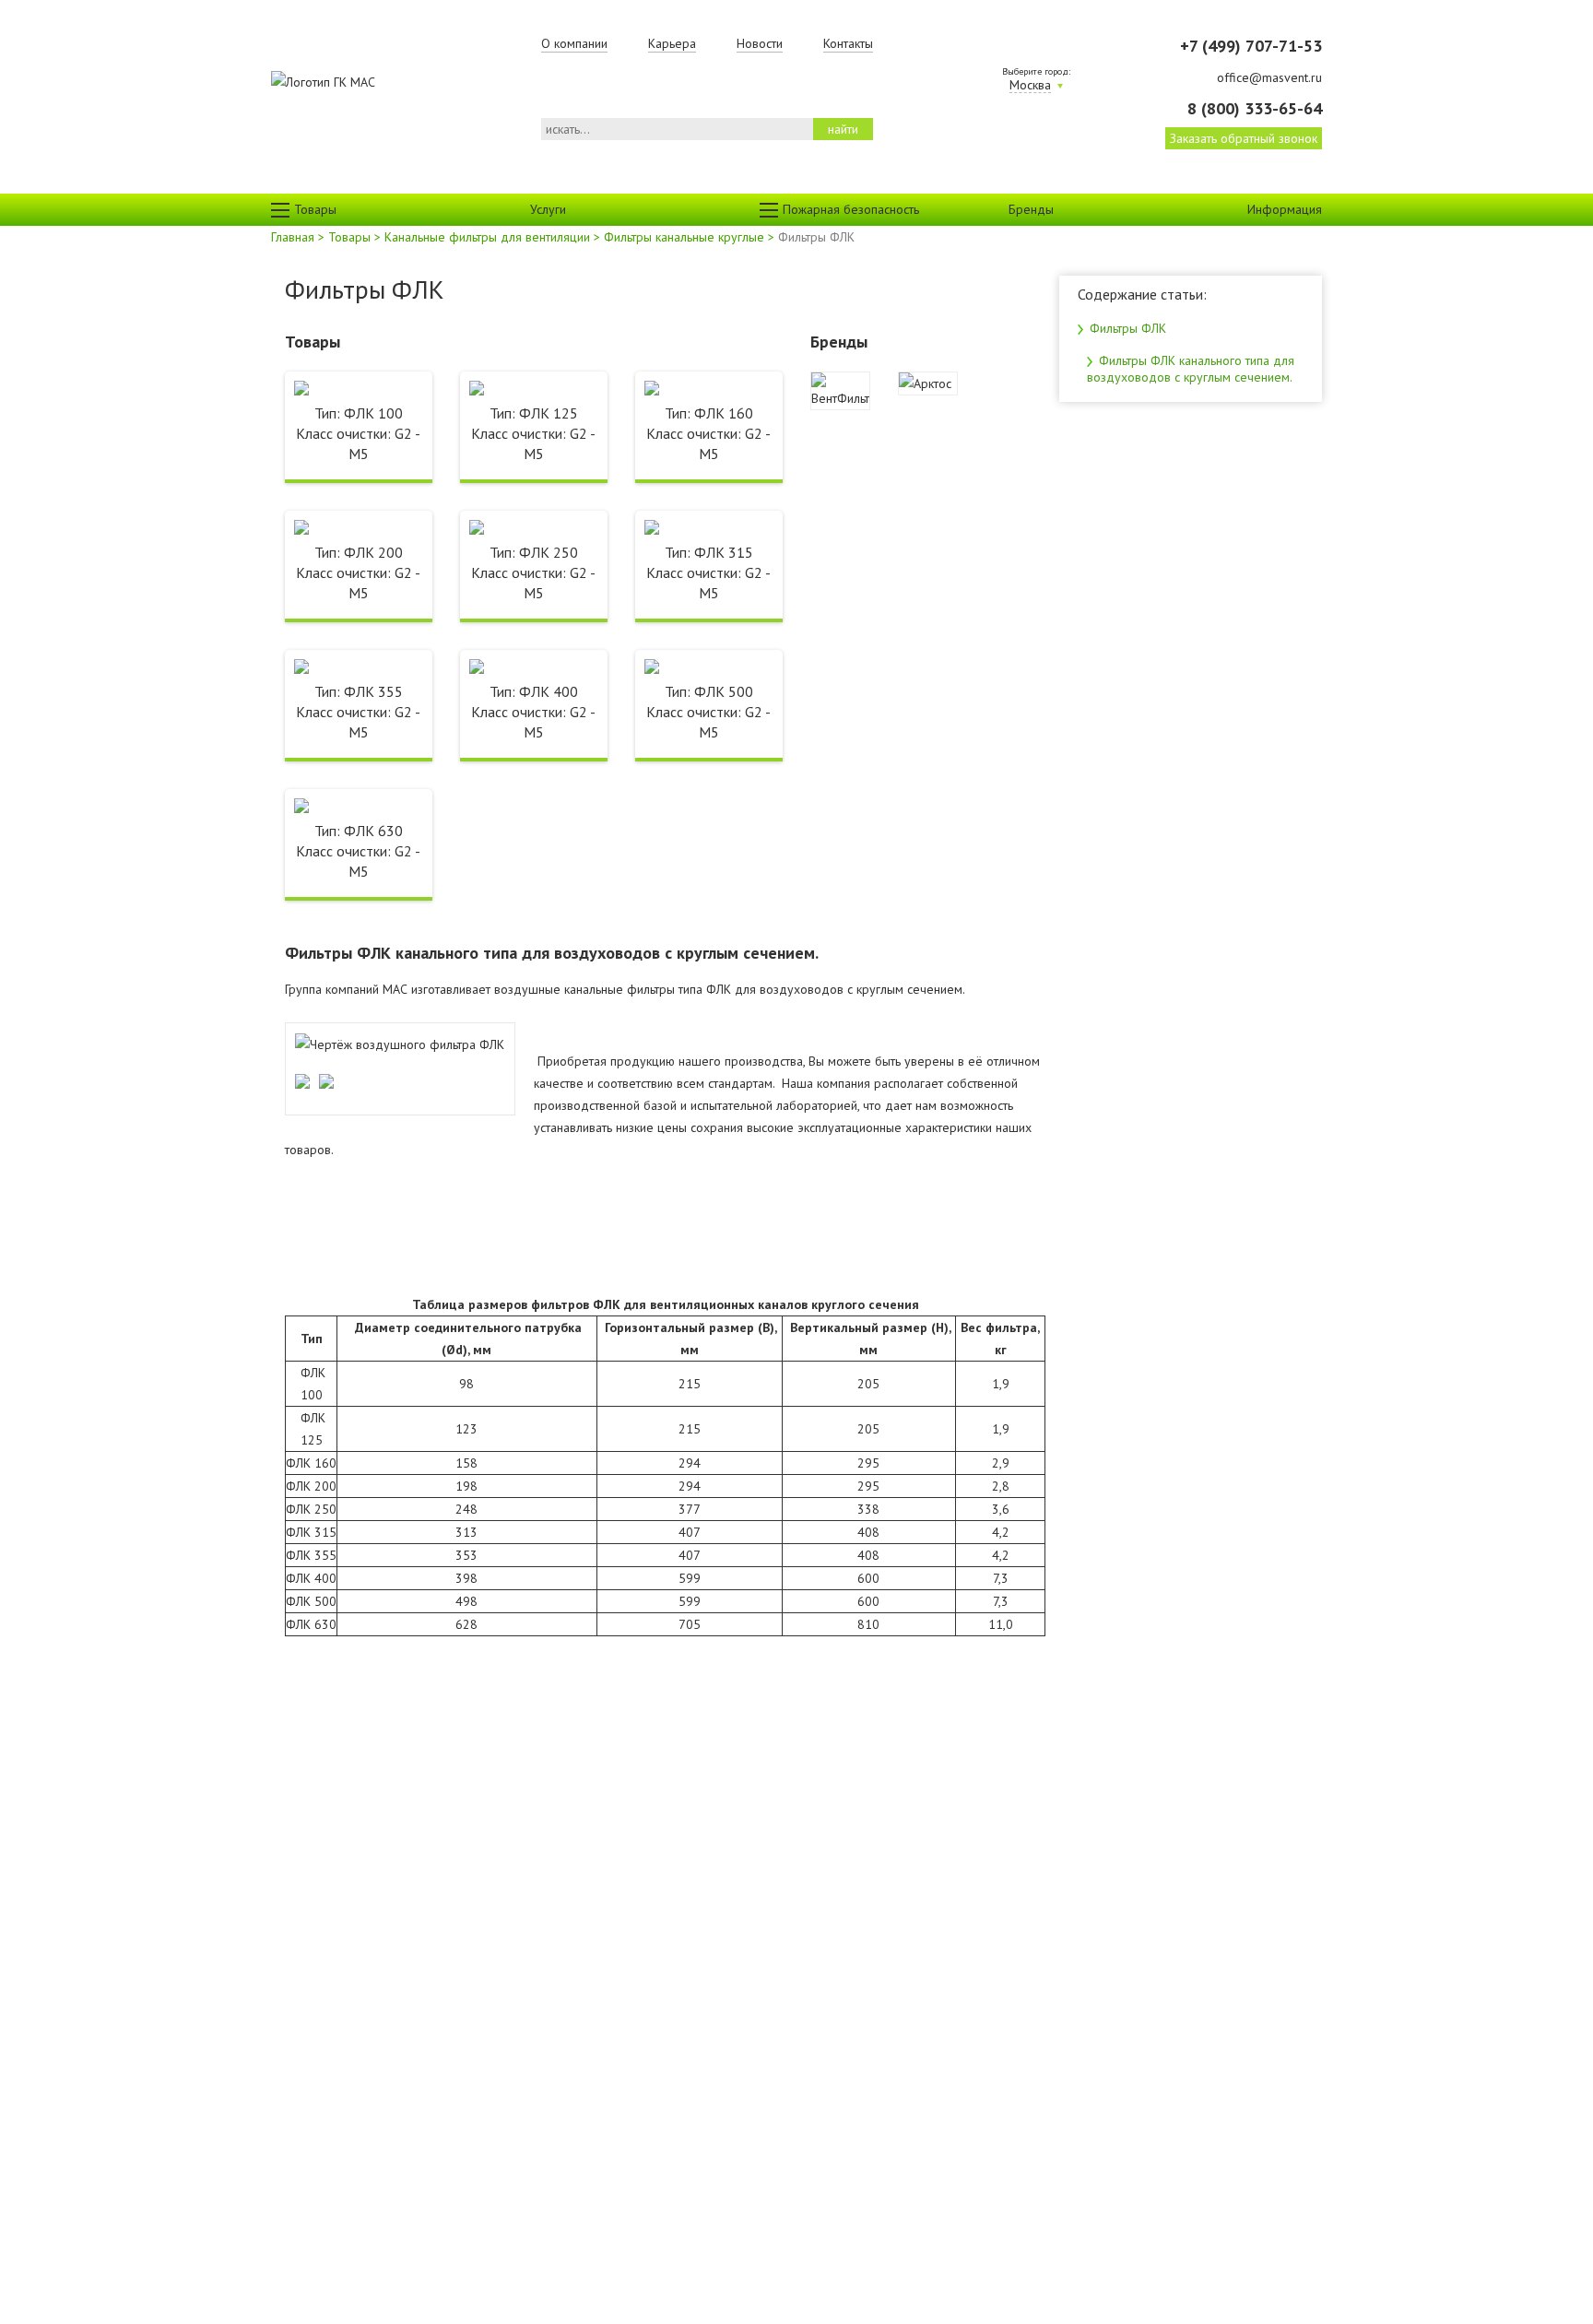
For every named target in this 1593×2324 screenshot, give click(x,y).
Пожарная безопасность (851, 209)
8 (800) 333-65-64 (1254, 108)
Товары (315, 209)
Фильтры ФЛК (1126, 328)
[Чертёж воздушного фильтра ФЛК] (400, 1044)
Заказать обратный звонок (1244, 138)
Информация (1285, 209)
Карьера (672, 43)
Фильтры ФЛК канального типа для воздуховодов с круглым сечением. (1191, 369)
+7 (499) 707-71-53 (1251, 46)
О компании (574, 43)
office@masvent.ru (1269, 77)
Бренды (1031, 209)
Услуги (548, 209)
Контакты (848, 43)
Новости (760, 43)
